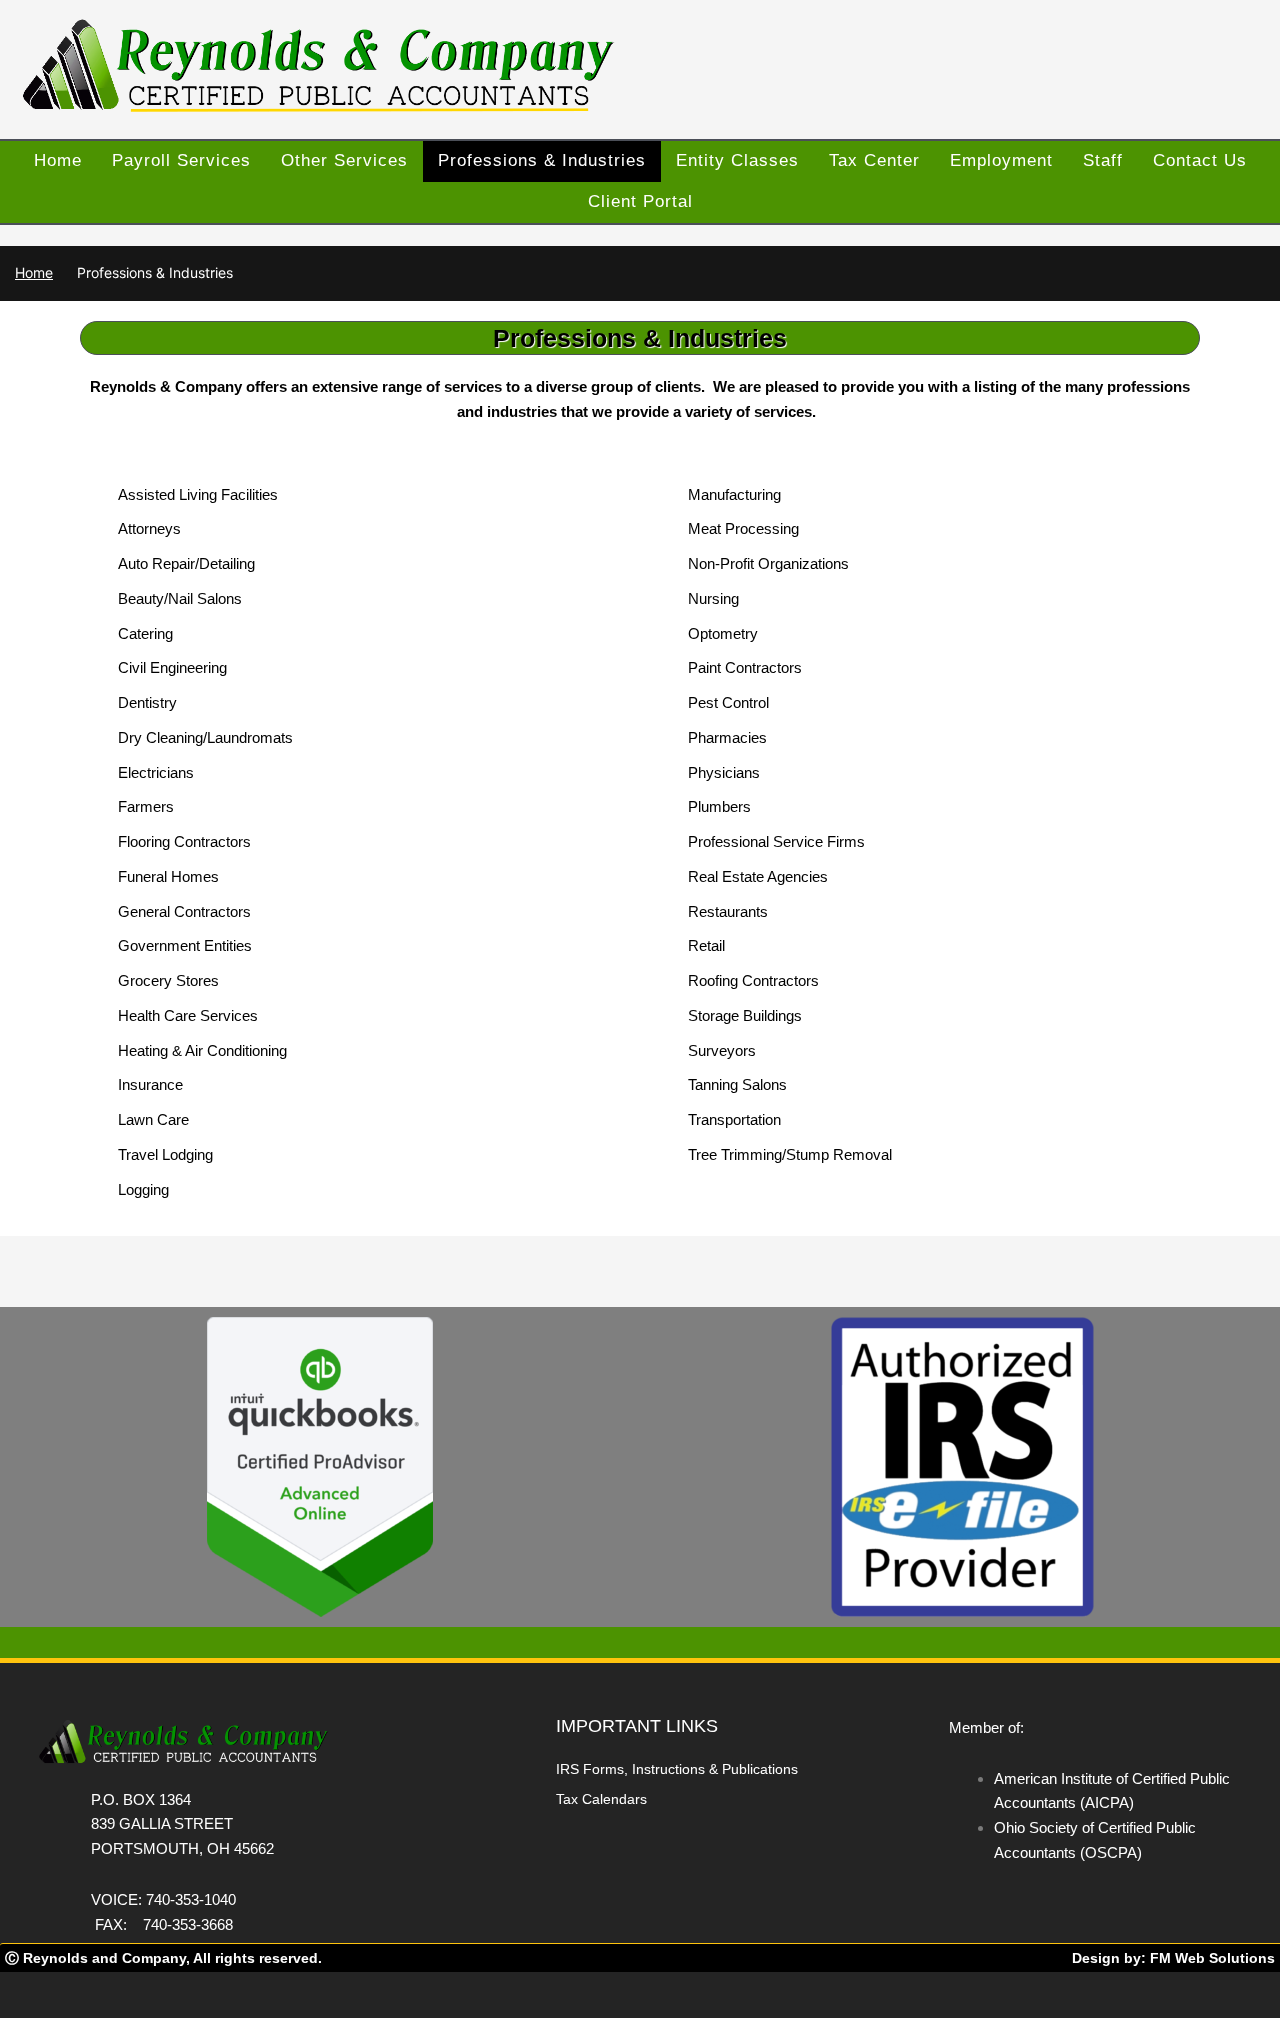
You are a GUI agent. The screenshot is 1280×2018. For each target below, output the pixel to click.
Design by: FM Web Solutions (1173, 1958)
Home (34, 272)
